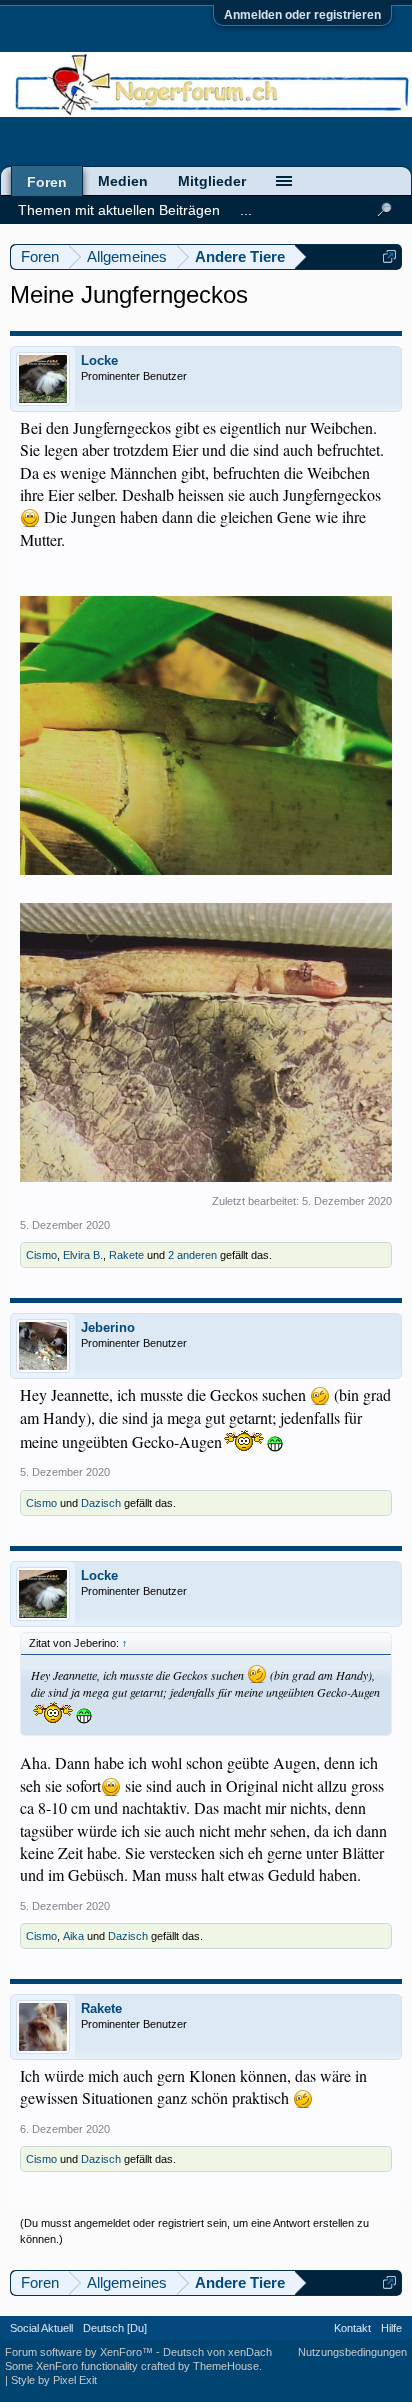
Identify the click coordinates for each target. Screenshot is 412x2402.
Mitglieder (212, 181)
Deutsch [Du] (115, 2328)
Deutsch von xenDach (217, 2352)
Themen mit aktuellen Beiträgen (119, 210)
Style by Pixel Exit (54, 2380)
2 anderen (192, 1255)
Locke (99, 360)
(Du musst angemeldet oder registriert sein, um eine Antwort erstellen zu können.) (194, 2231)
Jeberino (108, 1327)
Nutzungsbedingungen (352, 2352)
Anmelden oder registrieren (302, 15)
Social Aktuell (41, 2328)
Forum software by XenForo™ (80, 2352)
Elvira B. (83, 1255)
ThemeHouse (226, 2366)
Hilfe (391, 2328)
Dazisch (101, 1503)
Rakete (126, 1255)
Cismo (41, 1255)
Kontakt (352, 2328)
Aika (73, 1936)
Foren (47, 182)
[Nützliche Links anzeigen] (389, 256)
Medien (123, 181)
